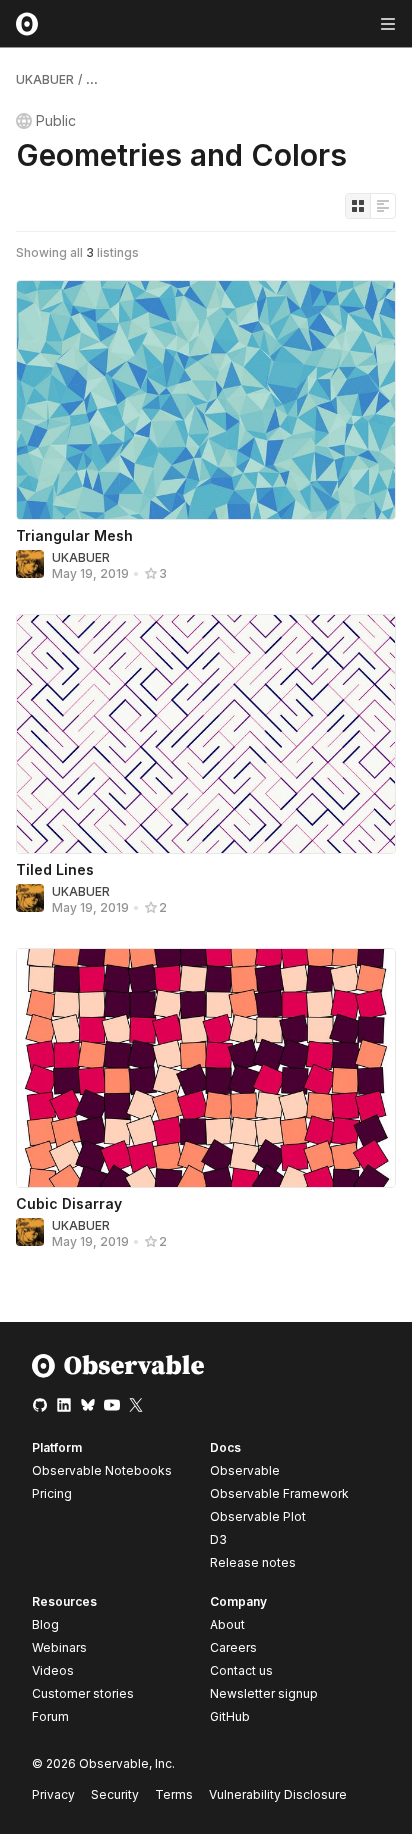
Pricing (52, 1493)
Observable (245, 1470)
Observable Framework (279, 1493)
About (227, 1624)
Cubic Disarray (69, 1203)
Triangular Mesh (74, 535)
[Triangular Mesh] (206, 400)
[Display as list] (383, 206)
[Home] (118, 1373)
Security (115, 1794)
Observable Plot (258, 1516)
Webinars (59, 1647)
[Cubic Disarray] (206, 1068)
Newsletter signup (264, 1694)
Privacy (53, 1794)
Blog (45, 1624)
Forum (50, 1716)
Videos (53, 1670)
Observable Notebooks (102, 1470)
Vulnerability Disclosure (278, 1794)
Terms (174, 1794)
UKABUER (45, 79)
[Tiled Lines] (206, 734)
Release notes (253, 1562)
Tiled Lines (55, 869)
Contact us (241, 1671)
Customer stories (83, 1693)
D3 (218, 1539)
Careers (233, 1647)
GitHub (230, 1716)
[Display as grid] (358, 206)
